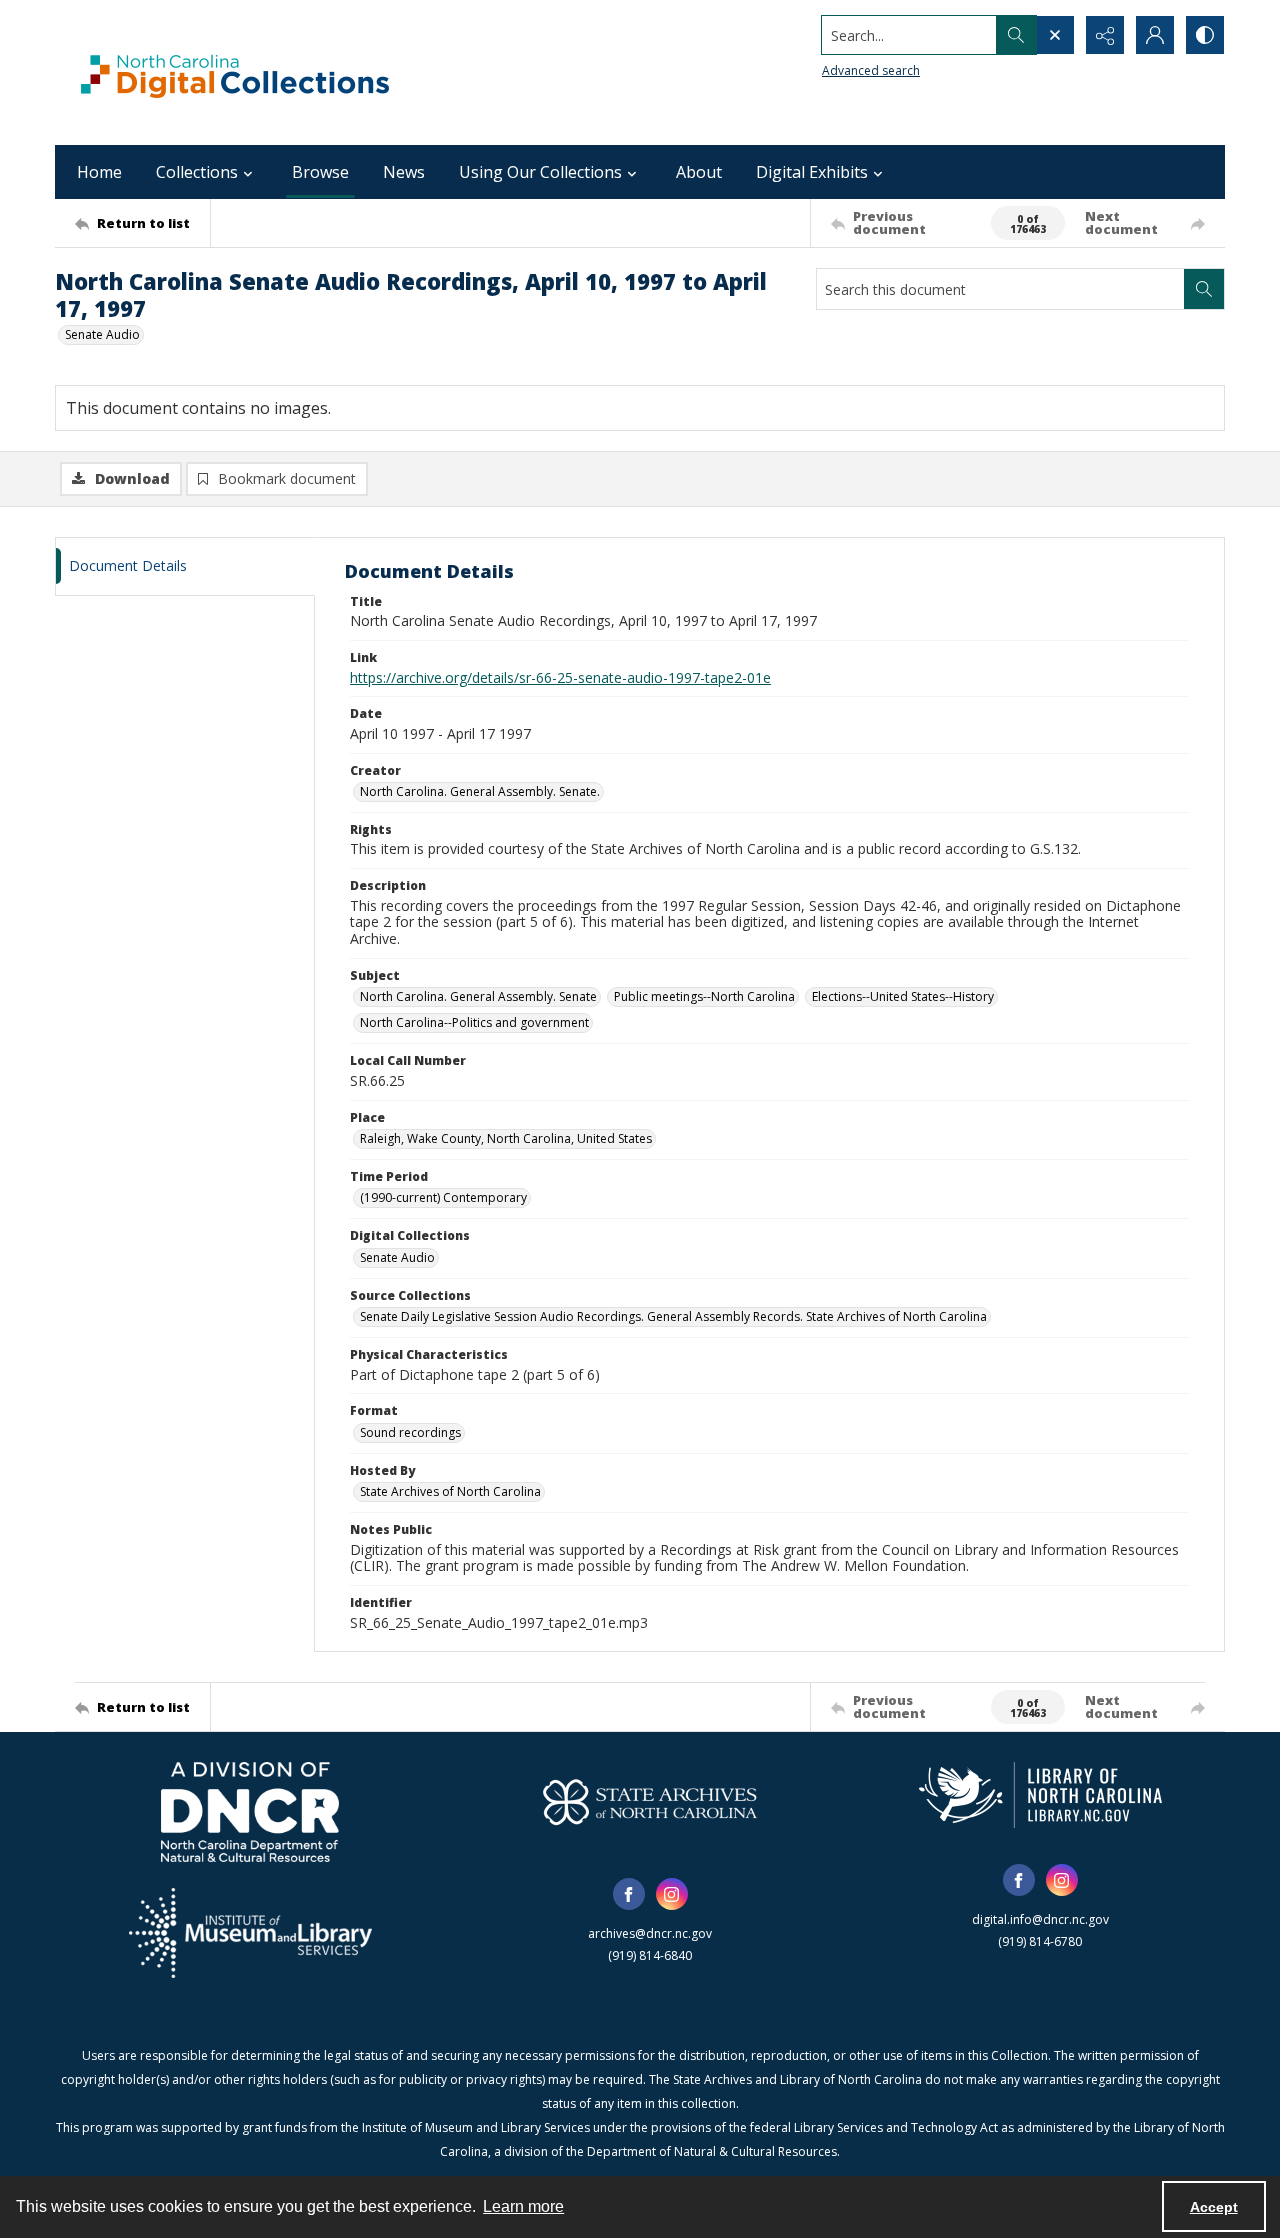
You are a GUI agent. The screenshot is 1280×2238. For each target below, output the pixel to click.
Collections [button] (197, 172)
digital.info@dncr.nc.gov (1040, 1919)
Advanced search (871, 70)
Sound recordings (410, 1432)
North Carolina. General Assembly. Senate (478, 996)
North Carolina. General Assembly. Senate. (480, 791)
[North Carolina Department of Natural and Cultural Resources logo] (250, 1812)
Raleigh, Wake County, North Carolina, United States (506, 1138)
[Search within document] (1204, 289)
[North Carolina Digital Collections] (235, 72)
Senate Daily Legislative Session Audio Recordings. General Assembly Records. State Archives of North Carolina (673, 1316)
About (699, 172)
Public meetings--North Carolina (704, 996)
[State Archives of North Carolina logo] (650, 1802)
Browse (320, 172)
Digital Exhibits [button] (812, 172)
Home (99, 172)
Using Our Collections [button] (540, 172)
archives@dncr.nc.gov (650, 1933)
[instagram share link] (672, 1894)
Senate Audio (102, 334)
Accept (1214, 2207)
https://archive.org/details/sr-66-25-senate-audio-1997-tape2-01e (560, 677)
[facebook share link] (629, 1894)
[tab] (185, 566)
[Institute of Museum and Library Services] (250, 1933)
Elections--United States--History (903, 996)
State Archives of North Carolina (450, 1491)
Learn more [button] (523, 2206)
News (404, 172)
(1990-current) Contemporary (443, 1197)
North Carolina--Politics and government (474, 1022)
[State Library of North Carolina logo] (1040, 1795)
